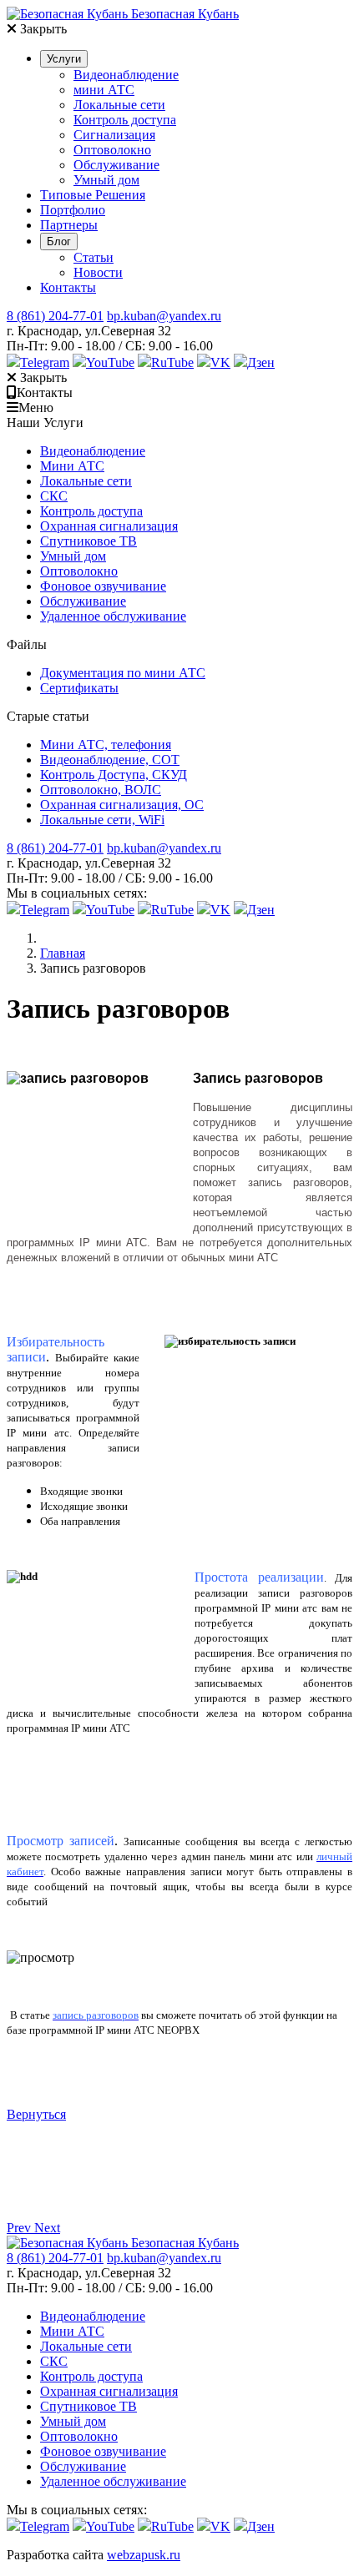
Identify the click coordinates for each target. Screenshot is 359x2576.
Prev (20, 2228)
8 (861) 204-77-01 (55, 316)
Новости (98, 272)
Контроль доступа (125, 120)
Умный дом (106, 180)
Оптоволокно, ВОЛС (101, 790)
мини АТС (104, 90)
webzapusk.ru (144, 2555)
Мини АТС (72, 466)
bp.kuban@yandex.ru (164, 316)
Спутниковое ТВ (88, 541)
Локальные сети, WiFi (102, 820)
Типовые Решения (93, 195)
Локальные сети (119, 105)
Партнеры (69, 225)
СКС (54, 496)
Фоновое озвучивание (103, 586)
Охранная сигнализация (109, 526)
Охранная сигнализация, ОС (122, 805)
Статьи (94, 257)
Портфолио (73, 210)
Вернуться (36, 2114)
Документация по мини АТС (123, 673)
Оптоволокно (112, 150)
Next (47, 2228)
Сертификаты (79, 688)
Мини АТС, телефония (106, 745)
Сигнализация (114, 135)
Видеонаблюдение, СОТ (110, 760)
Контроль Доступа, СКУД (114, 775)
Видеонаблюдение (126, 75)
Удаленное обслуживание (113, 616)
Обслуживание (116, 165)
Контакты (68, 287)
